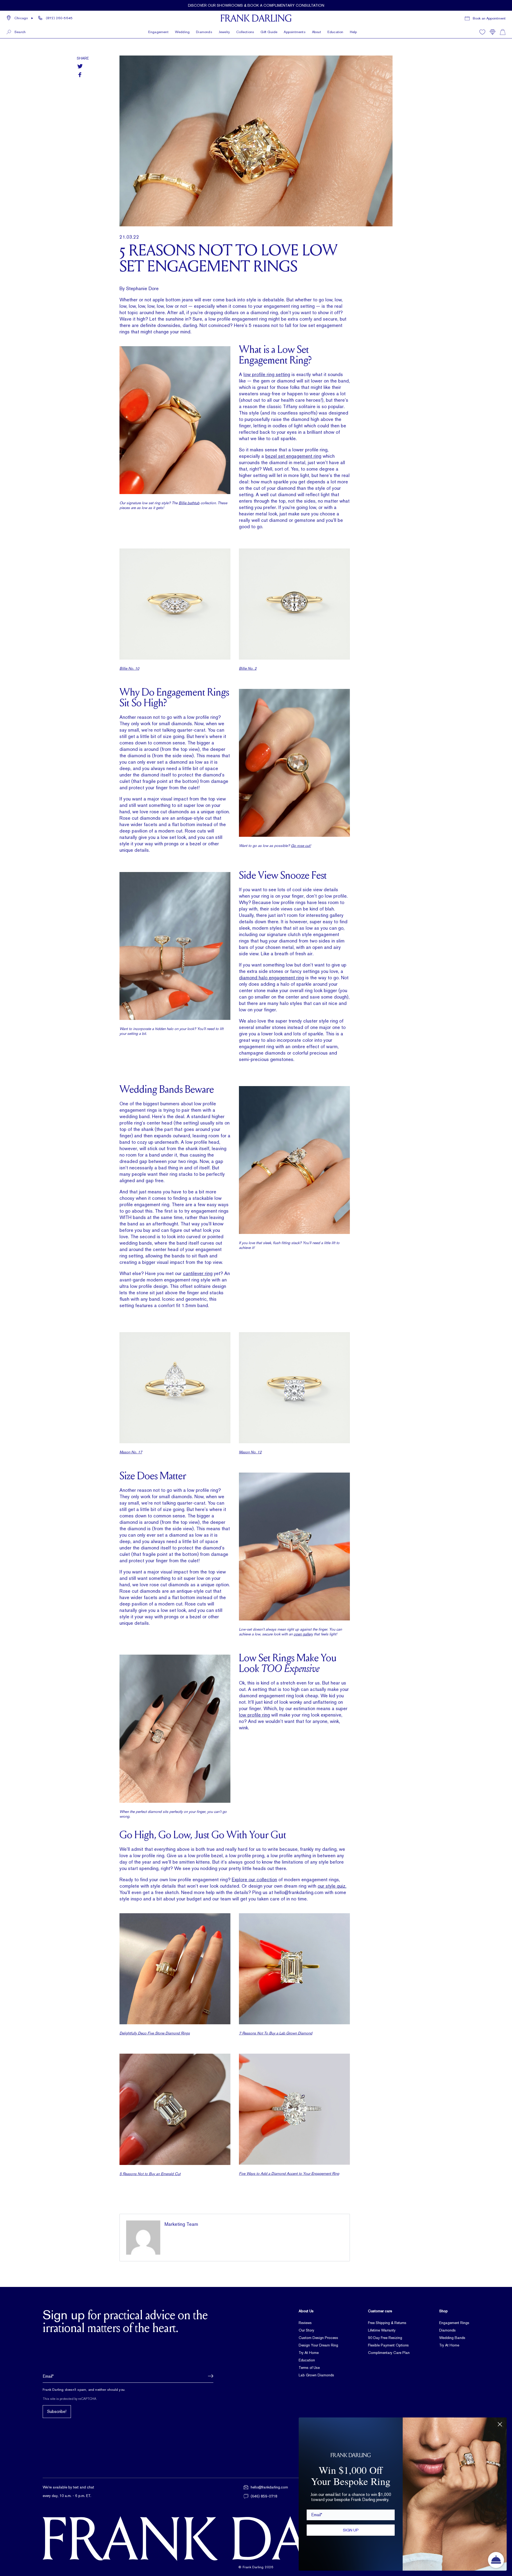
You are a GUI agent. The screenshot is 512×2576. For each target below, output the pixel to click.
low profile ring (254, 1715)
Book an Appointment (489, 18)
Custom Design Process (318, 2338)
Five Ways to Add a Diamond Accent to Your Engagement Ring (289, 2173)
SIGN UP (351, 2530)
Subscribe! (57, 2411)
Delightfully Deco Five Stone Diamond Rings (155, 2033)
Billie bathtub (189, 503)
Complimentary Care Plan (389, 2353)
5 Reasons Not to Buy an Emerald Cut (150, 2174)
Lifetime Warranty (382, 2330)
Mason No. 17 (131, 1452)
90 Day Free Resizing (385, 2338)
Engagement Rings (454, 2323)
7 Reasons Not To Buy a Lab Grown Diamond (276, 2033)
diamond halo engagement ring (271, 978)
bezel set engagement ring (293, 456)
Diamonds (447, 2330)
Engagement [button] (158, 32)
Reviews (305, 2323)
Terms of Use (309, 2368)
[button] (20, 18)
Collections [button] (245, 32)
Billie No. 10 (129, 668)
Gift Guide (269, 32)
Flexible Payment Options (388, 2345)
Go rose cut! (301, 846)
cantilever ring (198, 1273)
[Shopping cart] (503, 32)
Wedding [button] (182, 32)
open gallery (303, 1634)
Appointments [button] (295, 32)
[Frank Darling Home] (256, 18)
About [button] (317, 32)
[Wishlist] (482, 32)
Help (353, 32)
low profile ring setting (267, 374)
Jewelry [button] (224, 32)
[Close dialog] (500, 2424)
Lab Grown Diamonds (316, 2375)
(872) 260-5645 (59, 18)
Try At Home (309, 2353)
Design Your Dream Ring (318, 2345)
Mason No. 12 (250, 1452)
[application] (496, 2560)
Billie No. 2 (248, 668)
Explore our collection (254, 1879)
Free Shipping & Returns (387, 2323)
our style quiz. (332, 1886)
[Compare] (493, 32)
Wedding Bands (452, 2338)
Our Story (306, 2330)
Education (335, 32)
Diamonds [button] (204, 32)
